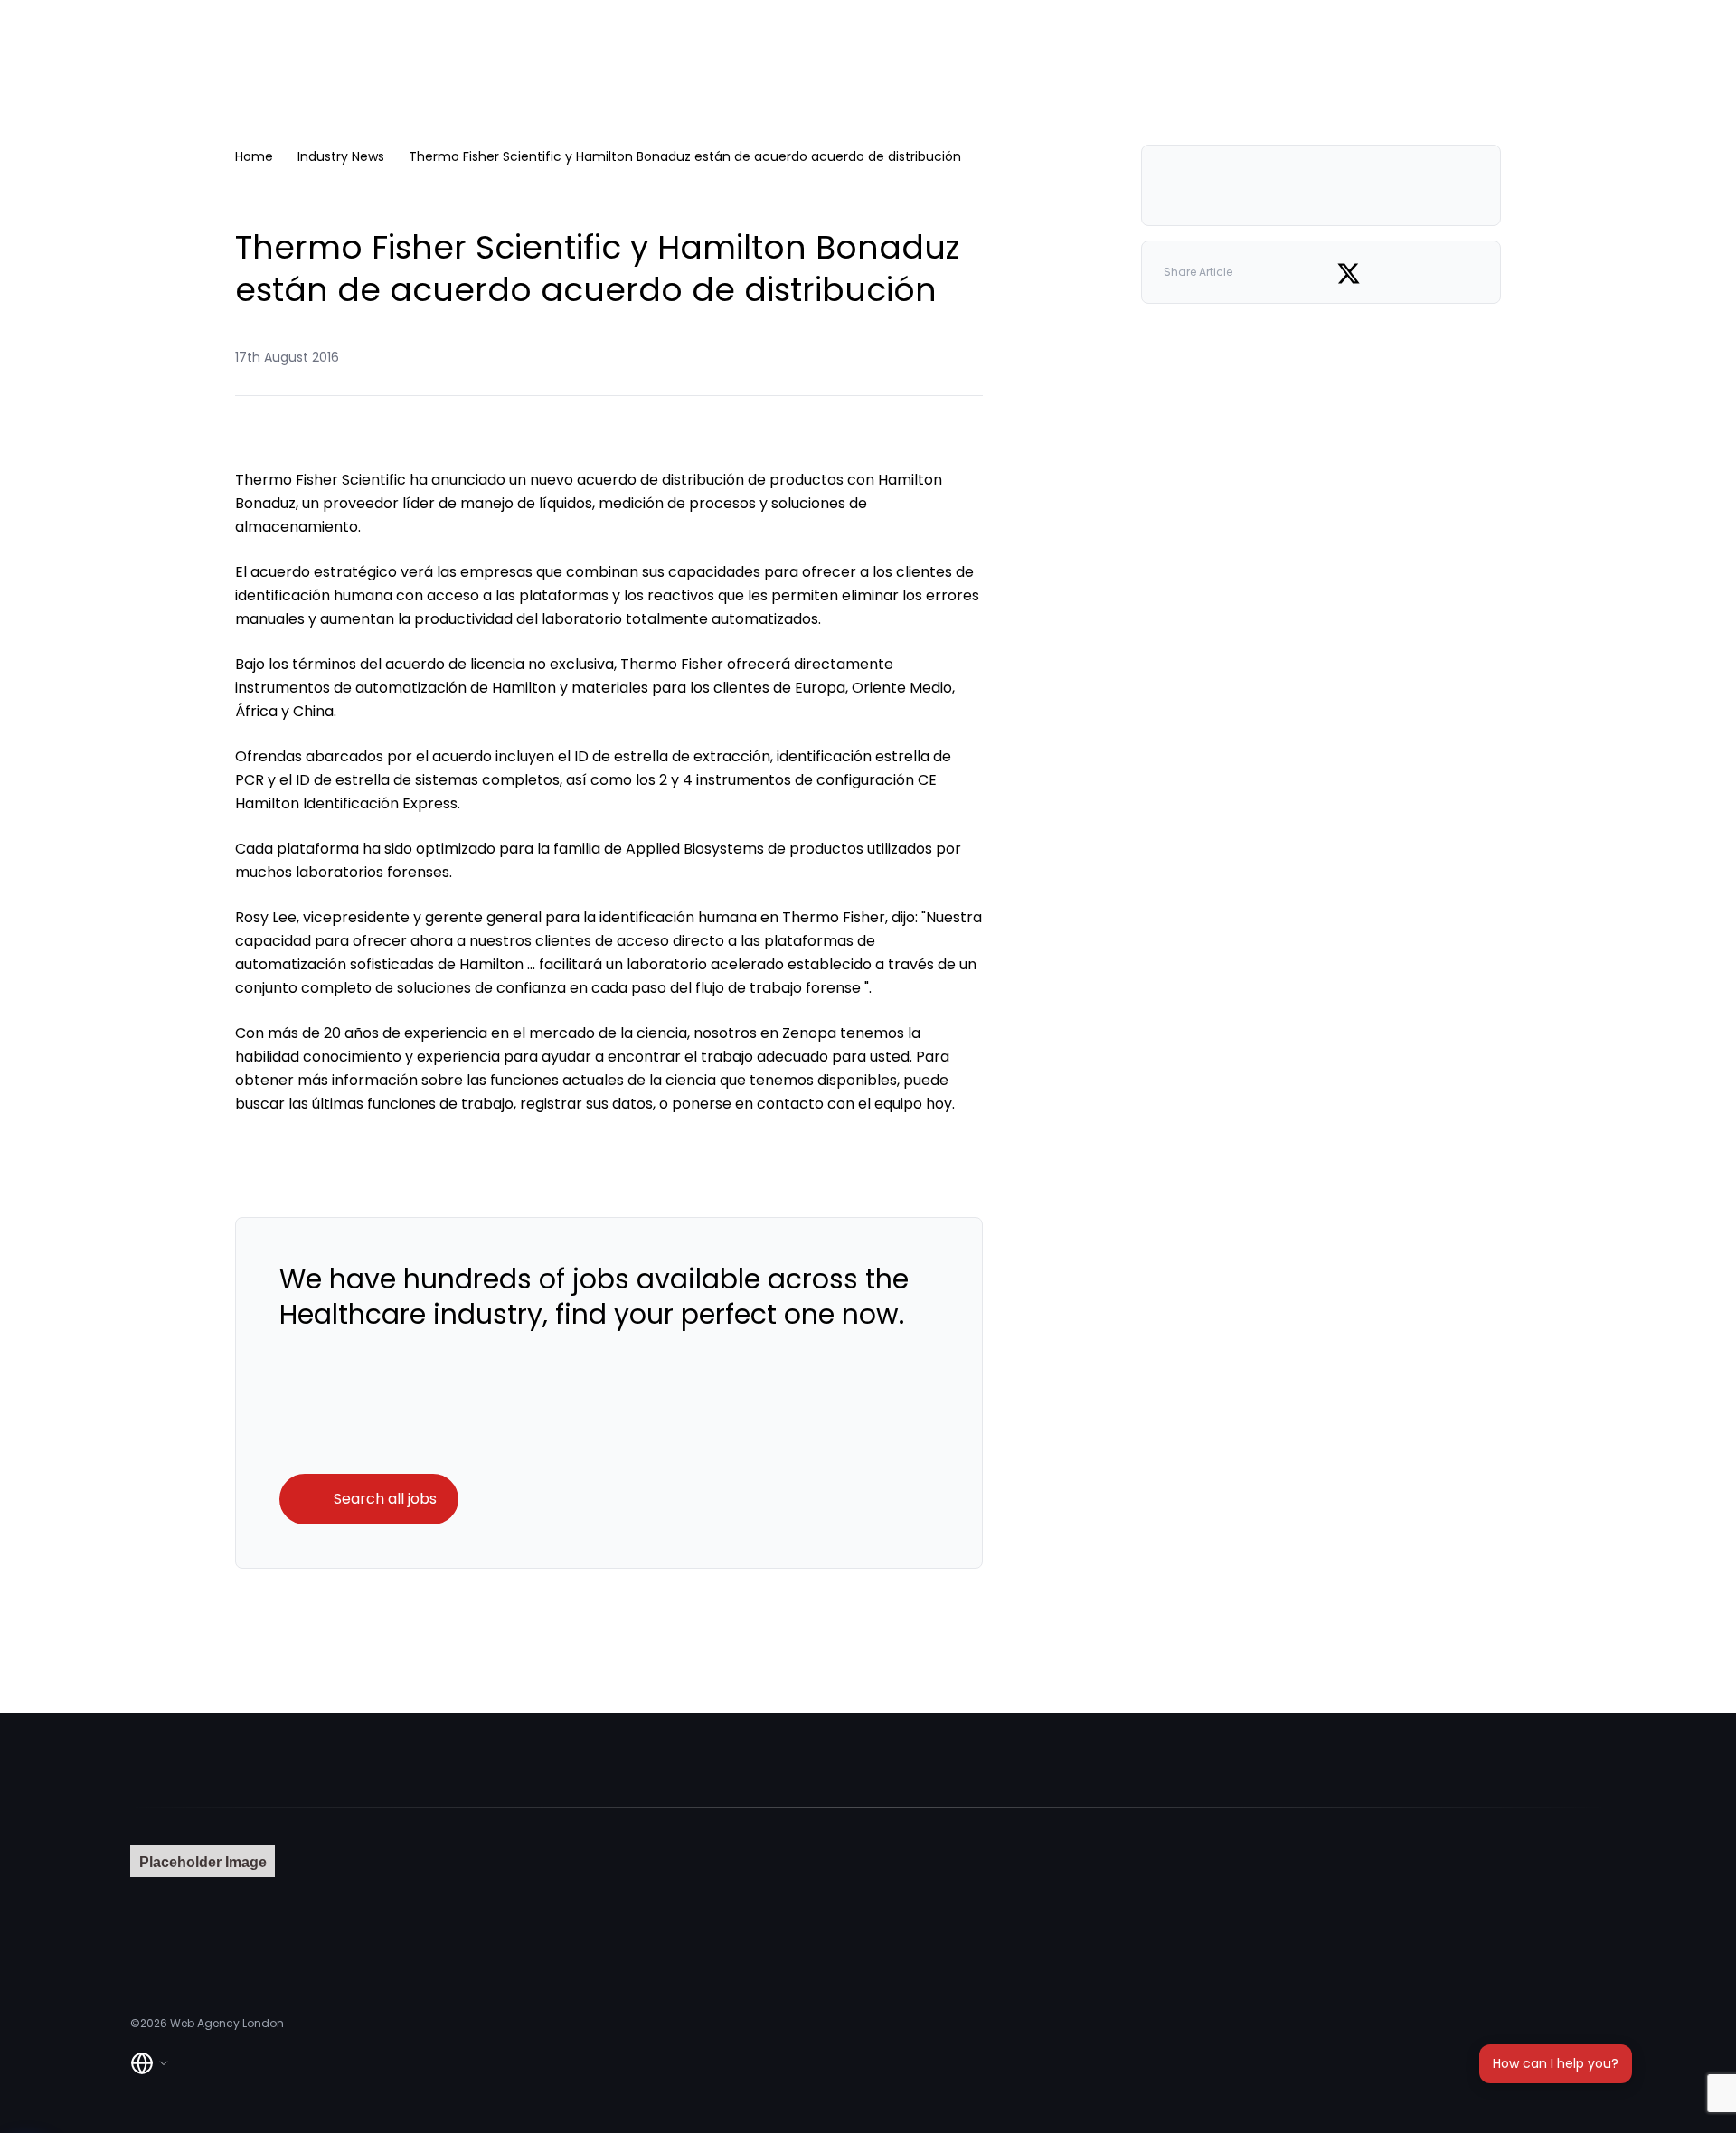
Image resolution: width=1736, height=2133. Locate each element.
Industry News (341, 156)
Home (254, 156)
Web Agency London (227, 2023)
